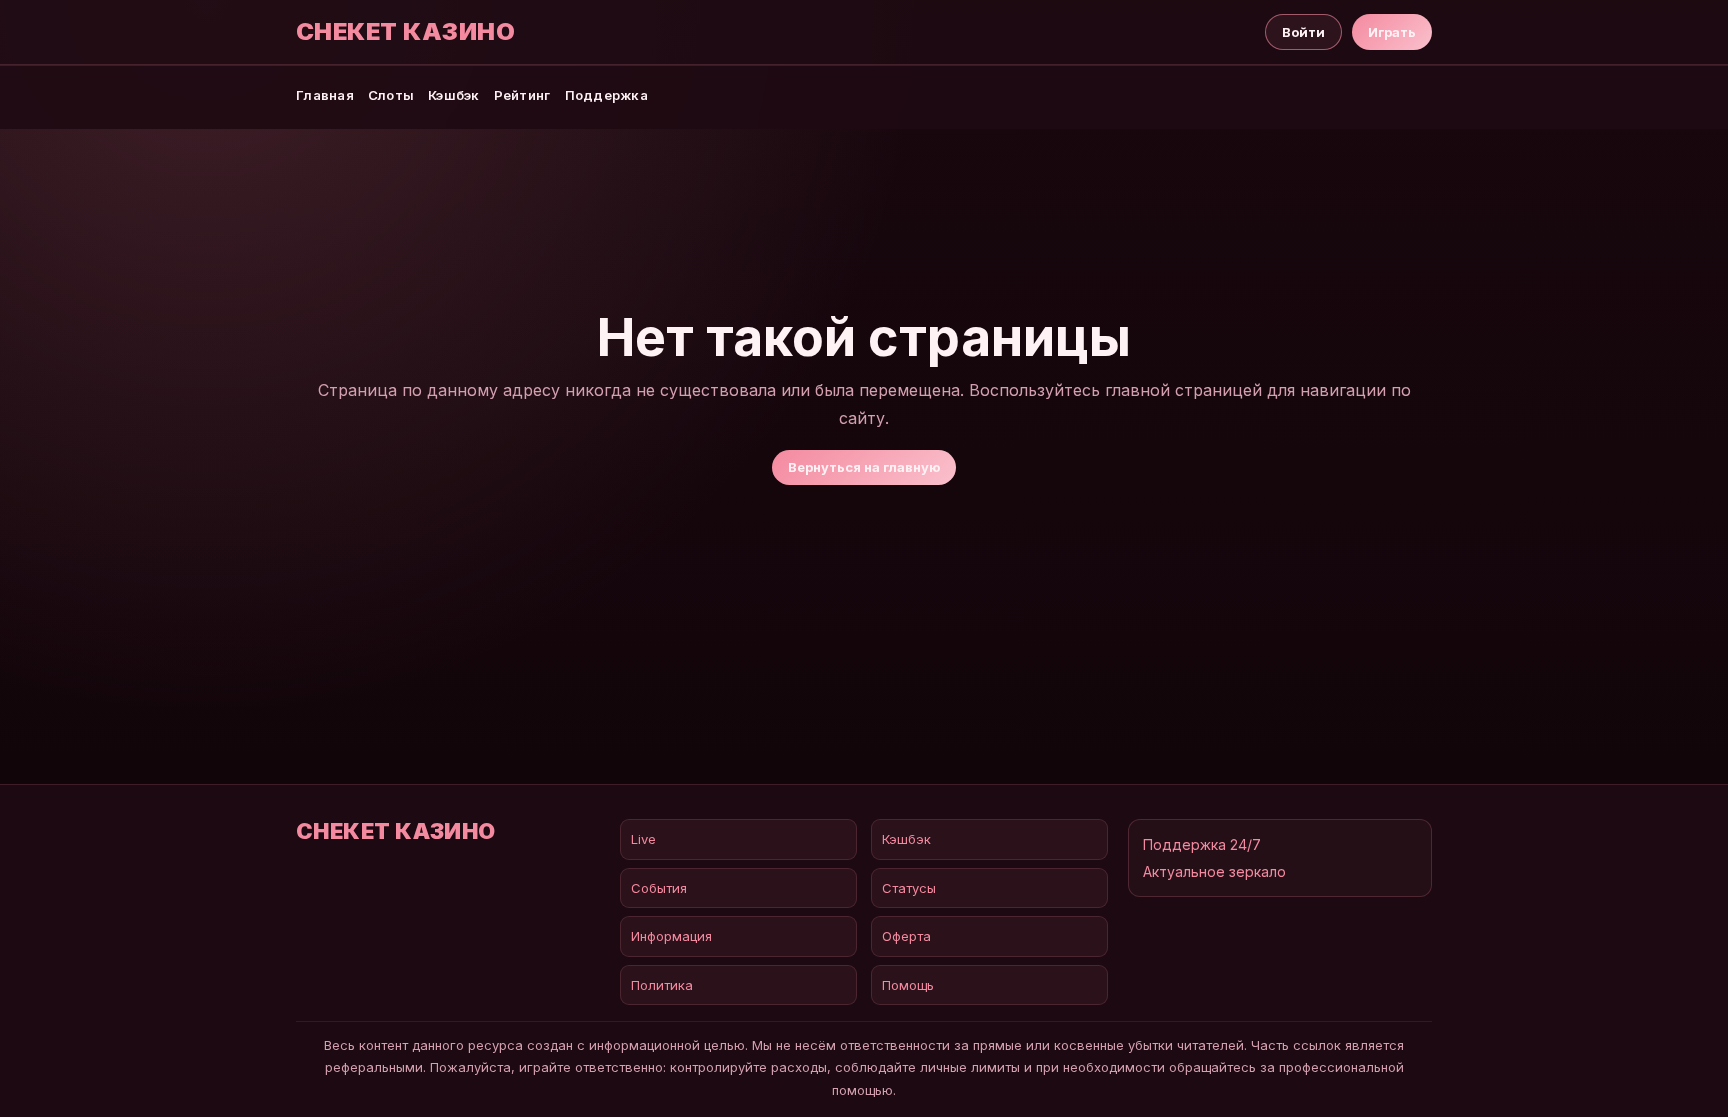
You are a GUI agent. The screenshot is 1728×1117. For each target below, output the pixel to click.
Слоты (391, 95)
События (659, 888)
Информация (671, 936)
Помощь (908, 985)
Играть (1392, 32)
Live (643, 839)
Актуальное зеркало (1214, 871)
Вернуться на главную (864, 467)
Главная (325, 95)
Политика (662, 985)
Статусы (909, 888)
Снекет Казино (405, 32)
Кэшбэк (454, 95)
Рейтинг (522, 95)
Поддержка (606, 95)
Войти (1303, 32)
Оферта (906, 936)
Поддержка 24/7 (1202, 844)
